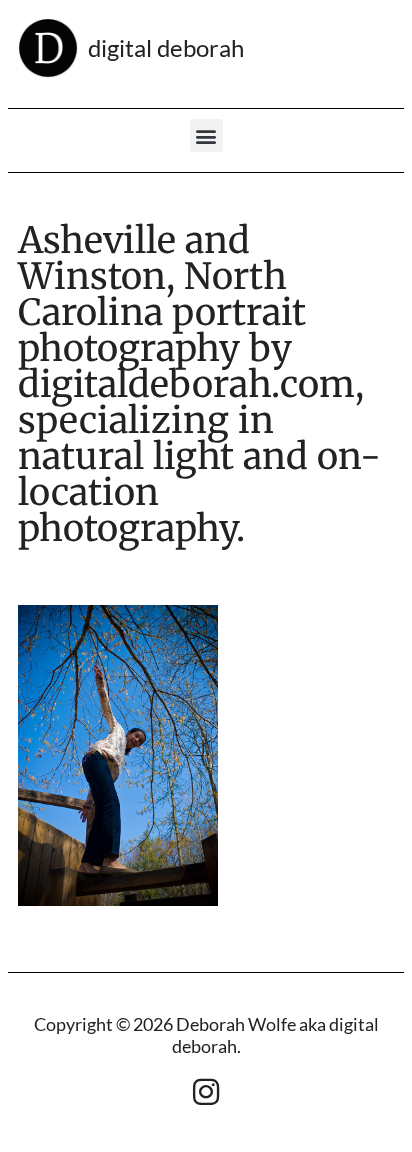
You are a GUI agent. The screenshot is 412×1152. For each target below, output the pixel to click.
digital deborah (166, 47)
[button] (206, 135)
